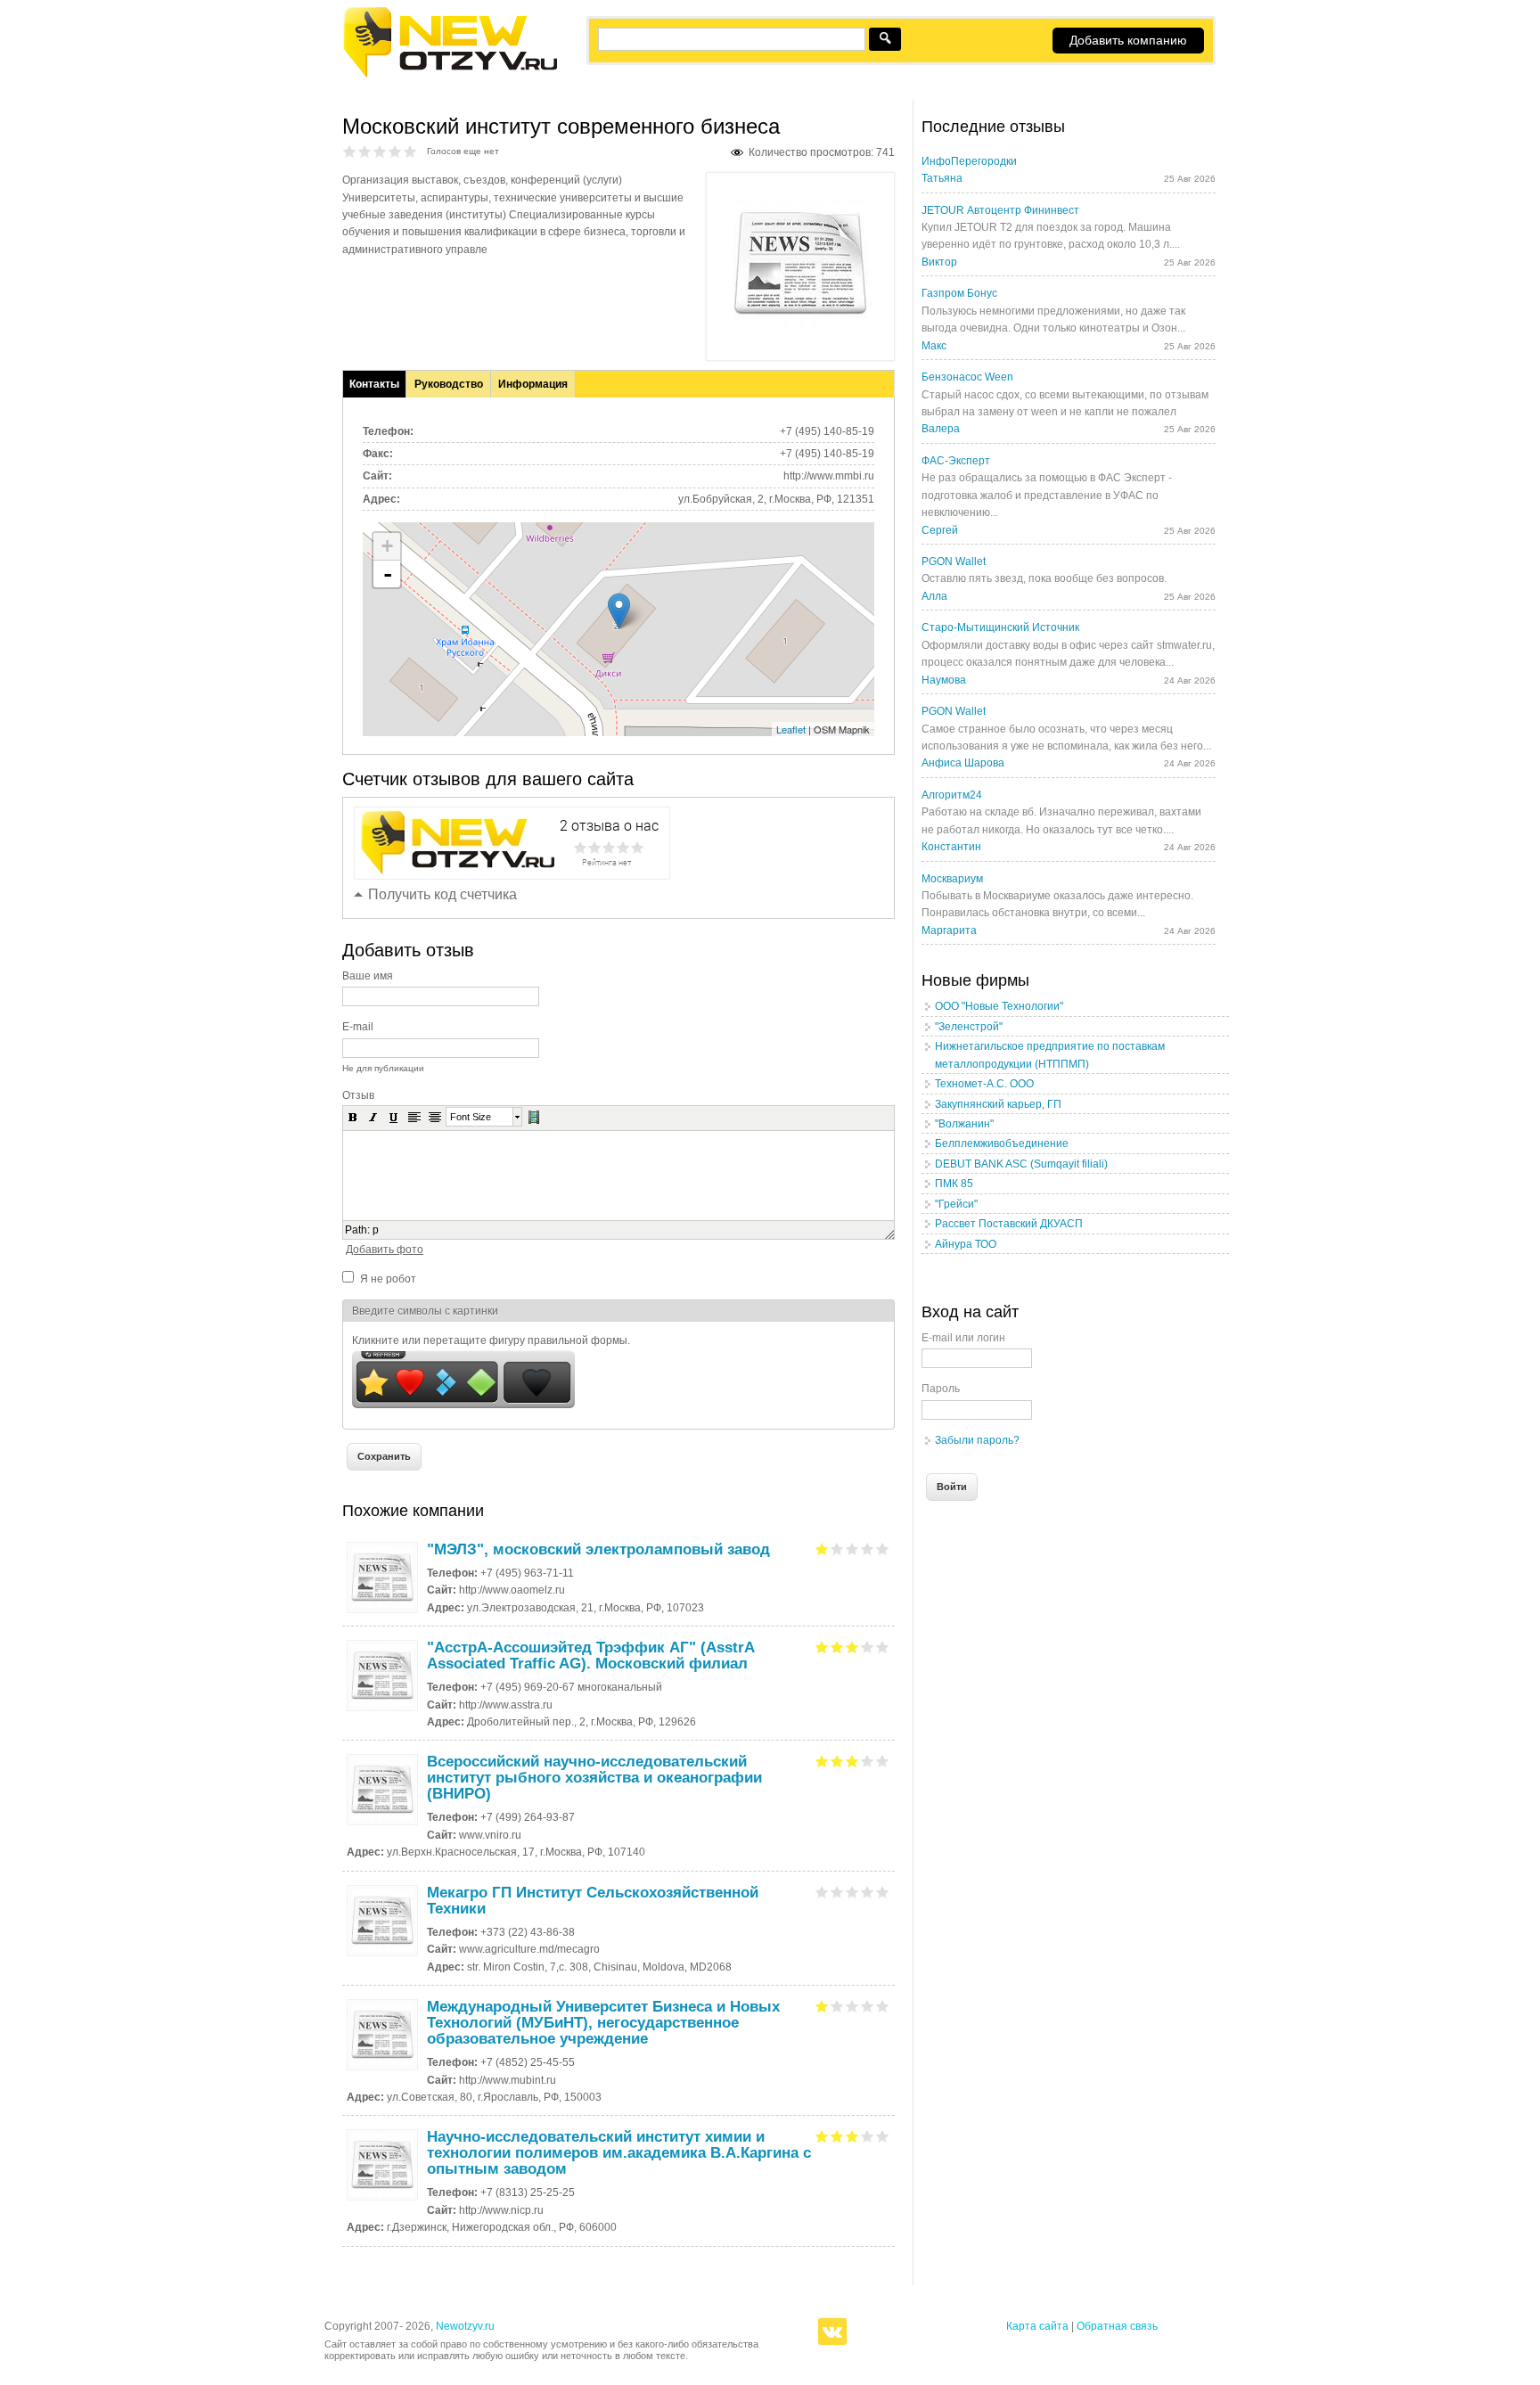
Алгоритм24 (952, 795)
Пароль (941, 1389)
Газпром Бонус (959, 293)
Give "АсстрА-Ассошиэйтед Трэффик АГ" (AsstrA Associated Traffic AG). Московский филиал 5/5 (883, 1647)
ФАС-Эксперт (956, 461)
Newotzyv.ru (465, 2326)
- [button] (388, 574)
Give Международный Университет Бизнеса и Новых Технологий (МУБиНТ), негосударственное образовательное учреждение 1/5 (822, 2006)
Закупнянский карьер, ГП (998, 1104)
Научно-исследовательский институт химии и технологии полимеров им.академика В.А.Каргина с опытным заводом (619, 2153)
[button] (353, 1117)
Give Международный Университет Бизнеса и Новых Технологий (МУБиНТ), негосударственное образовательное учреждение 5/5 (883, 2006)
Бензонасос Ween (967, 377)
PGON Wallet (954, 561)
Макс (934, 346)
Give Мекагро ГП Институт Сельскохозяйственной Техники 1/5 (822, 1892)
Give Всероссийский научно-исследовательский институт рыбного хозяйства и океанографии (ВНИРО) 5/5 (883, 1761)
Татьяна (942, 178)
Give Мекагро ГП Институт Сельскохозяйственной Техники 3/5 (852, 1892)
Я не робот (388, 1279)
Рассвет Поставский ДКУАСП (1009, 1224)
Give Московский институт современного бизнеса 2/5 (365, 151)
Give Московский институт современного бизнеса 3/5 (380, 151)
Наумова (944, 680)
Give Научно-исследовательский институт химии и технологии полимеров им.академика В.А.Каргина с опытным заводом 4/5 (868, 2136)
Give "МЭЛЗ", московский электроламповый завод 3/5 (852, 1549)
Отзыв (358, 1095)
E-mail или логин (963, 1338)
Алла (934, 596)
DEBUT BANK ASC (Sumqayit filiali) (1021, 1164)
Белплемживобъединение (1002, 1143)
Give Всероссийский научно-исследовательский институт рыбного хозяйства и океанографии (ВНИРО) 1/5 (822, 1761)
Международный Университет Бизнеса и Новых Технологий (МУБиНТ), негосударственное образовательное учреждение (603, 2023)
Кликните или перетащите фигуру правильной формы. (491, 1340)
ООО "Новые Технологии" (999, 1006)
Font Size (471, 1117)
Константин (951, 847)
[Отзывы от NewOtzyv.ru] (450, 75)
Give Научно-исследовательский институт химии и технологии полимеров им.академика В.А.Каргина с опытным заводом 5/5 (883, 2136)
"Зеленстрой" (969, 1027)
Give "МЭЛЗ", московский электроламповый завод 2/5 (837, 1549)
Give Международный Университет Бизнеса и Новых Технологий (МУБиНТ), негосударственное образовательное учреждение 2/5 (837, 2006)
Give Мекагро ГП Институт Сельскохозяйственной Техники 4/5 (868, 1892)
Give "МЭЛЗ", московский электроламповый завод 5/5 (883, 1549)
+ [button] (387, 546)
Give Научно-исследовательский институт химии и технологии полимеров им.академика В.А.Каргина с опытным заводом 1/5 (822, 2136)
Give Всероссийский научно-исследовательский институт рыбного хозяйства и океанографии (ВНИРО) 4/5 (868, 1761)
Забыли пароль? (977, 1440)
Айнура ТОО (966, 1244)
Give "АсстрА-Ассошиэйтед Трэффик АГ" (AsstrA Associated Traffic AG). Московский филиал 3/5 (852, 1647)
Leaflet (791, 729)
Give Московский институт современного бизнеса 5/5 (410, 151)
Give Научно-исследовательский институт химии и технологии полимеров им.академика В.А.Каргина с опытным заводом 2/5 (837, 2136)
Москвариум (952, 879)
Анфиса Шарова (963, 763)
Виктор (939, 262)
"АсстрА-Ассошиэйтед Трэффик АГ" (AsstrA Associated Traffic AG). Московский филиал (590, 1656)
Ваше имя (368, 976)
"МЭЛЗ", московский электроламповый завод (598, 1549)
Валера (941, 429)
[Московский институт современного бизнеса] (800, 327)
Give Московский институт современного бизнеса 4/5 (395, 151)
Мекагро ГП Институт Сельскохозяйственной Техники (593, 1901)
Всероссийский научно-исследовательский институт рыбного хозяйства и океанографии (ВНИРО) (594, 1778)
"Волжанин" (964, 1124)
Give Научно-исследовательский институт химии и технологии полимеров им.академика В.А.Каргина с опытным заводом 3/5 (852, 2136)
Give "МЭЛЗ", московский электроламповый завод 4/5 (868, 1549)
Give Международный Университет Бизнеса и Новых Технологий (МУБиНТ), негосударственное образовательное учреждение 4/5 (868, 2006)
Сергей (940, 530)
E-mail (358, 1027)
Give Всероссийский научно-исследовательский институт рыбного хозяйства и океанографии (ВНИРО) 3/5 (852, 1761)
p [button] (376, 1230)
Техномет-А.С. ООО (984, 1084)
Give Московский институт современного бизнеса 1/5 (350, 151)
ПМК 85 (954, 1184)
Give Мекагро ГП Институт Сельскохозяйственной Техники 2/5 (837, 1892)
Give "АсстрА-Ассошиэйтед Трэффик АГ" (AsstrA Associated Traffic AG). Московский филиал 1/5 (822, 1647)
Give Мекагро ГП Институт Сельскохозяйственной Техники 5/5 (883, 1892)
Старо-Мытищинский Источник (1000, 627)
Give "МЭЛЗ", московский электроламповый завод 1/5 (822, 1549)
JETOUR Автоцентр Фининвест (1000, 210)
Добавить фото (385, 1250)
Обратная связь (1117, 2326)
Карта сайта (1037, 2326)
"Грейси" (956, 1204)
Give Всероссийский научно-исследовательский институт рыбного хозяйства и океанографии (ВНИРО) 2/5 (837, 1761)
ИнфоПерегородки (969, 161)
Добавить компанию (1128, 40)
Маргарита (949, 930)
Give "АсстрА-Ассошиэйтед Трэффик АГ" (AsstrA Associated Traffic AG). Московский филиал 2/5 (837, 1647)
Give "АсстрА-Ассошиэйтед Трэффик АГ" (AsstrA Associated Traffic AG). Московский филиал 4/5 (868, 1647)
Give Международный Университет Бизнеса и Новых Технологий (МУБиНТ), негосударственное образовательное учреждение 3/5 (852, 2006)
